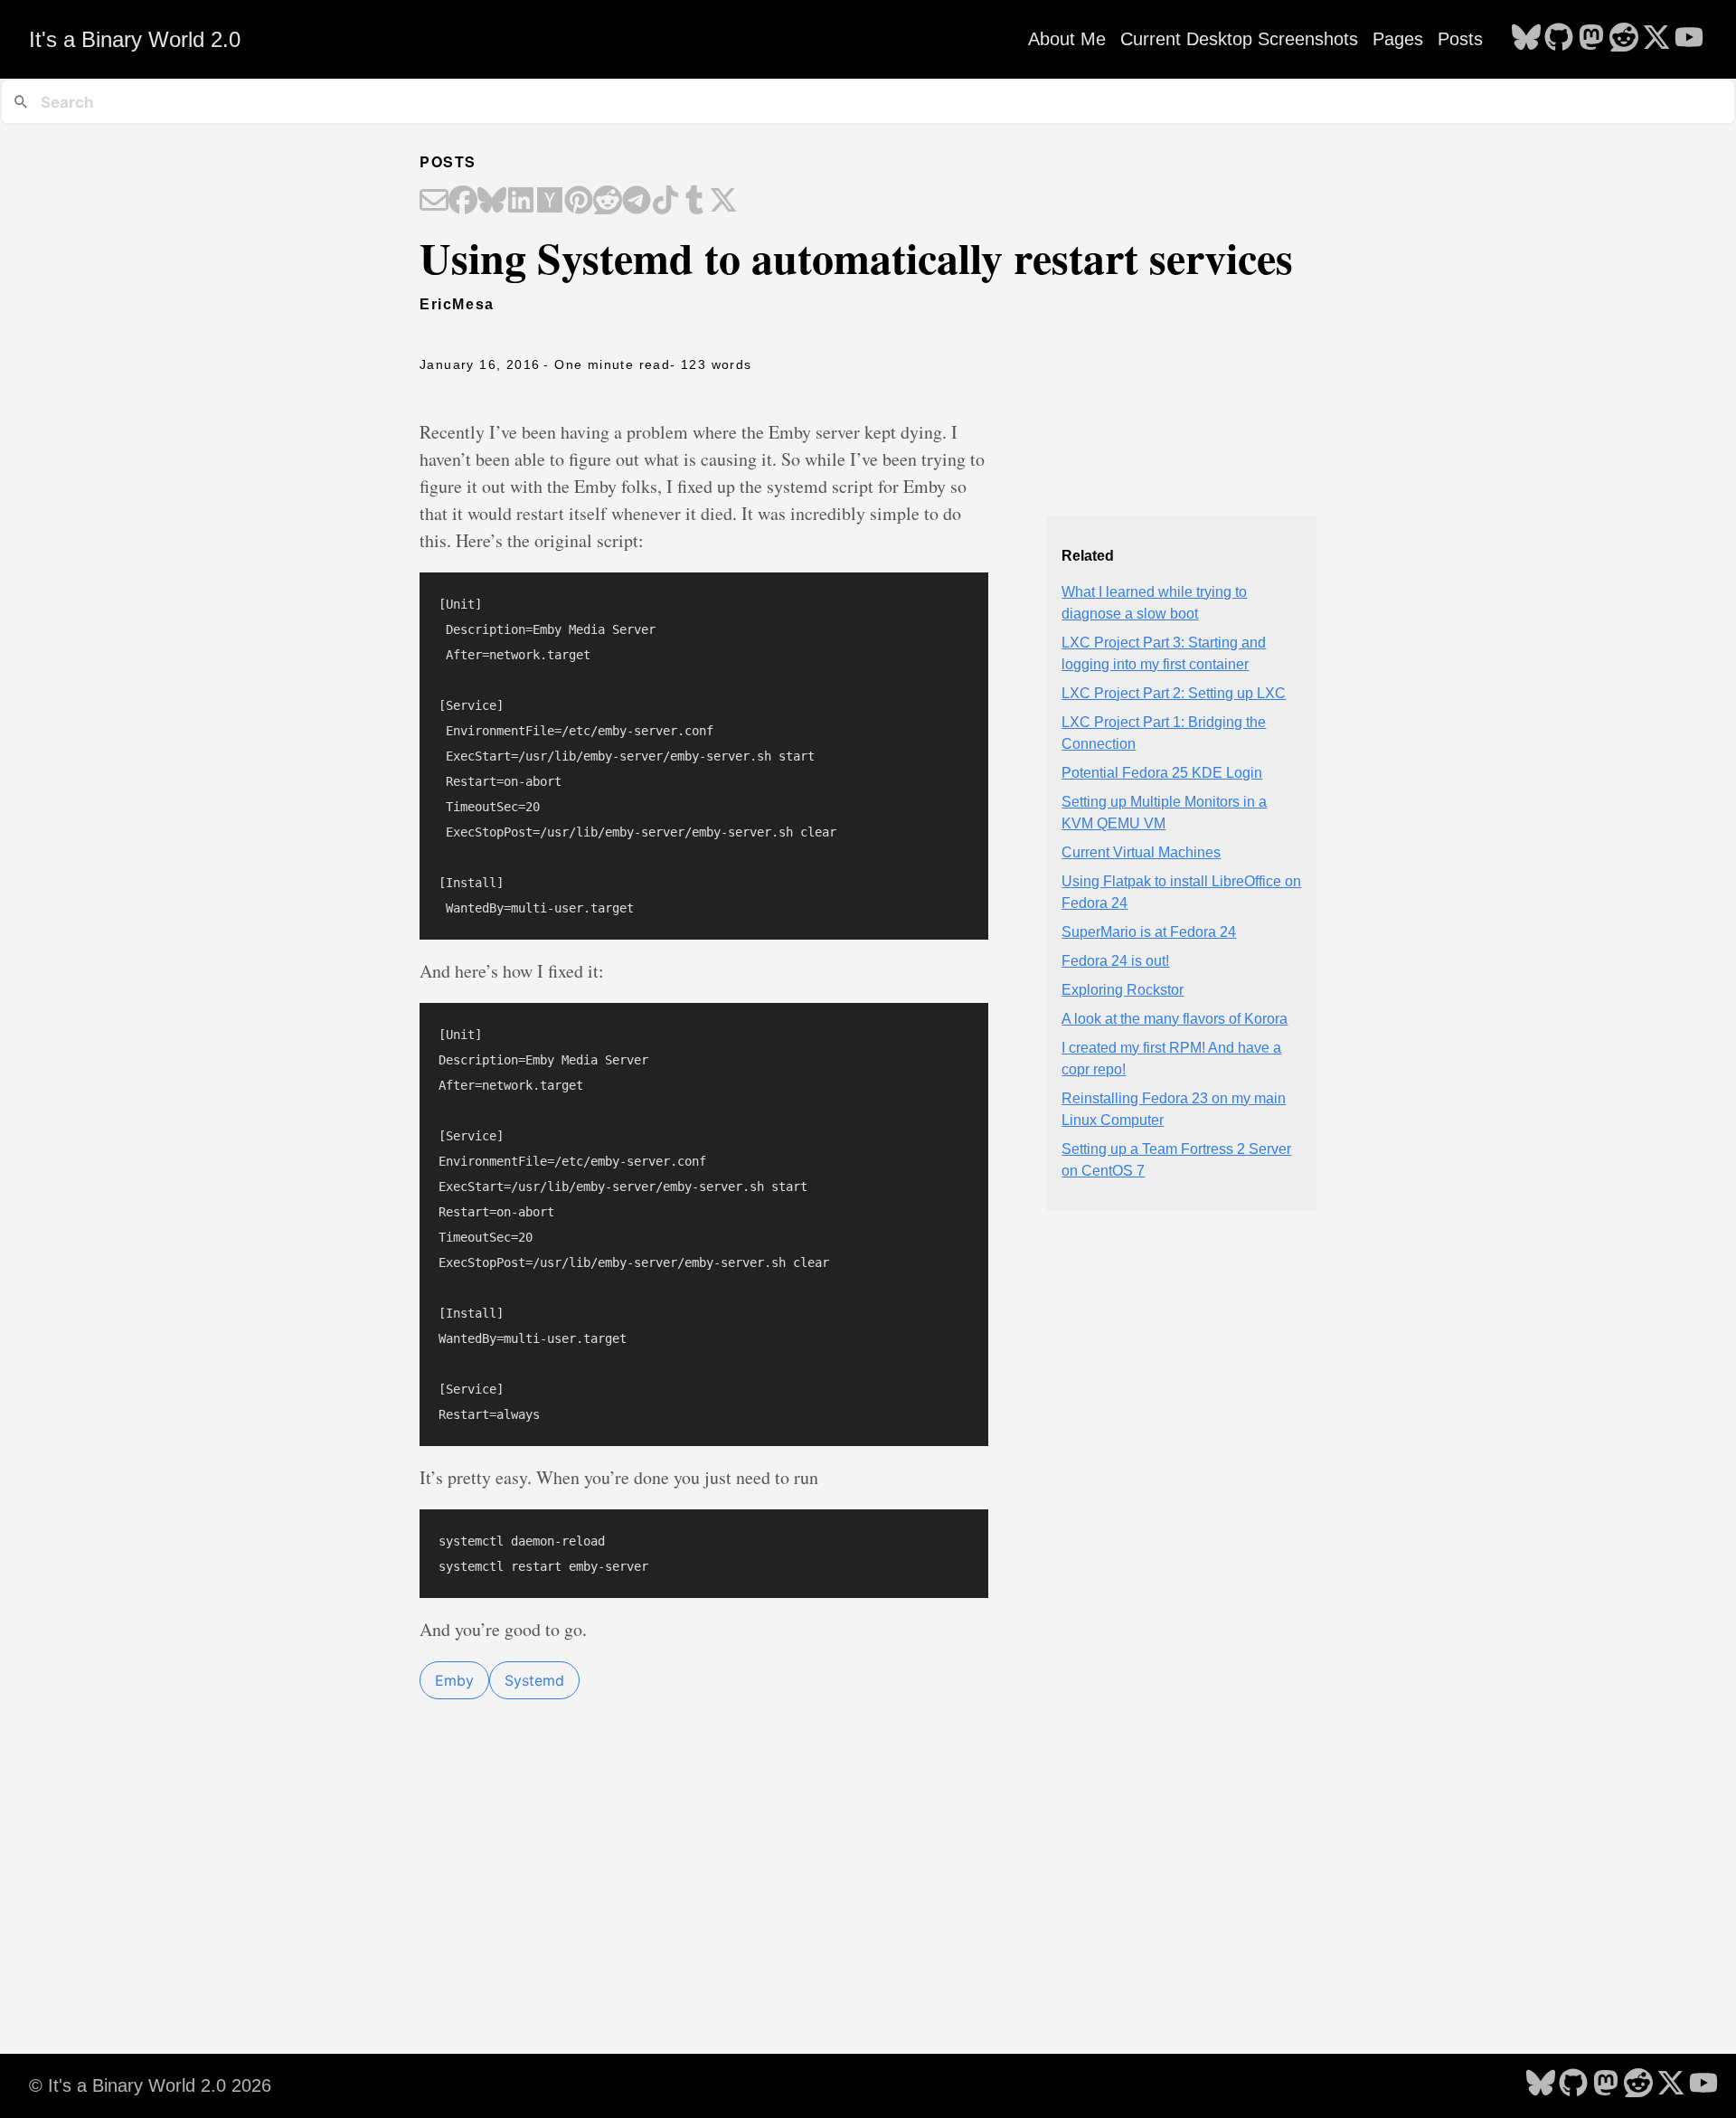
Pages (1398, 39)
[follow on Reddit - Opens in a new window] (1624, 39)
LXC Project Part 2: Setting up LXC (1174, 693)
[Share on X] (723, 202)
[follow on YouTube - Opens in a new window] (1689, 39)
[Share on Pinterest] (579, 202)
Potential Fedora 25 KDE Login (1162, 773)
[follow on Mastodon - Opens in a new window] (1591, 39)
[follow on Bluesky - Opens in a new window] (1526, 39)
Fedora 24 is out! (1115, 961)
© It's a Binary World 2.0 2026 (150, 2085)
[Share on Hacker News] (550, 202)
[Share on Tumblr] (694, 202)
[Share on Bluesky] (492, 202)
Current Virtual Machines (1141, 852)
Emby (454, 1680)
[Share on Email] (434, 202)
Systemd (534, 1680)
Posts (1460, 39)
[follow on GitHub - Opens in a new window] (1559, 39)
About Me (1067, 39)
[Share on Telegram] (637, 202)
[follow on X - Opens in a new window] (1656, 39)
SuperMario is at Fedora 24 (1149, 932)
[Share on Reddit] (608, 202)
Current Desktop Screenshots (1239, 39)
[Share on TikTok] (665, 202)
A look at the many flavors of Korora (1175, 1019)
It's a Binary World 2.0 (135, 39)
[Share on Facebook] (463, 202)
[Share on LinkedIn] (521, 202)
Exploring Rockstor (1123, 990)
